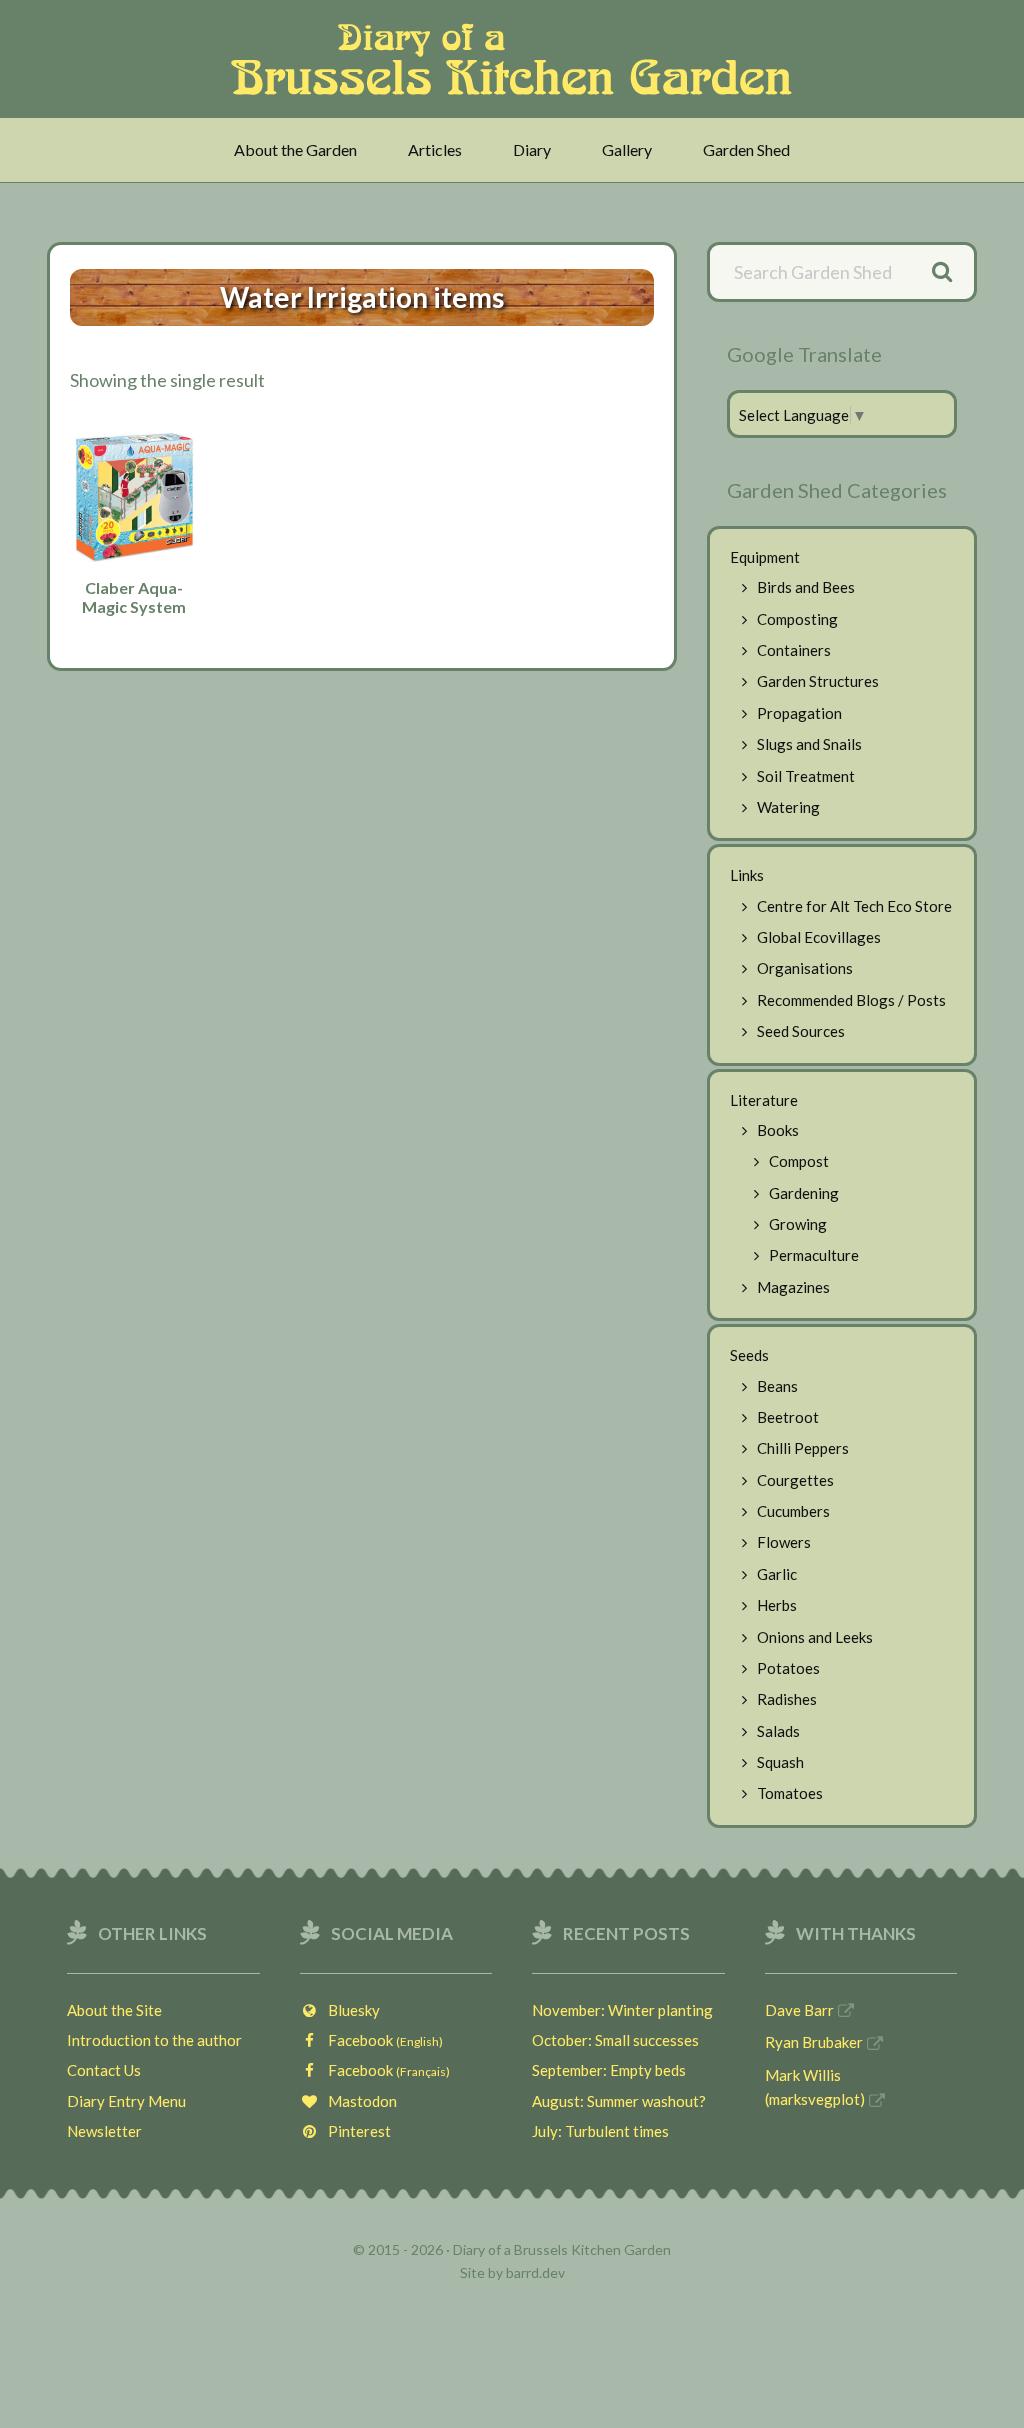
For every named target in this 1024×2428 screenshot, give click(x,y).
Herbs (777, 1605)
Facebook (381, 2040)
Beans (777, 1386)
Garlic (777, 1574)
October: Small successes (615, 2040)
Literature (764, 1100)
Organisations (805, 968)
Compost (799, 1161)
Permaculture (814, 1255)
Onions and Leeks (815, 1637)
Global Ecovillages (819, 937)
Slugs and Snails (809, 744)
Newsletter (104, 2131)
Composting (797, 619)
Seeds (749, 1355)
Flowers (784, 1542)
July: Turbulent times (600, 2131)
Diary (532, 149)
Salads (778, 1731)
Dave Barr (799, 2010)
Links (747, 875)
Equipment (765, 557)
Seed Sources (801, 1031)
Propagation (799, 713)
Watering (788, 807)
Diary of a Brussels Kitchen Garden (517, 59)
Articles (435, 149)
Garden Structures (818, 681)
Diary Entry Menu (126, 2101)
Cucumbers (793, 1511)
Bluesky (349, 2010)
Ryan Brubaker (814, 2042)
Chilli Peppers (803, 1448)
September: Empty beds (609, 2070)
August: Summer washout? (619, 2101)
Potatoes (788, 1668)
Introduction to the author (154, 2040)
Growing (798, 1224)
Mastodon (358, 2101)
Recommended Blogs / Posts (851, 1000)
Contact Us (104, 2070)
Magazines (793, 1287)
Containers (794, 650)
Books (778, 1130)
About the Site (114, 2010)
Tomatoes (790, 1793)
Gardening (804, 1193)
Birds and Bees (806, 587)
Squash (780, 1762)
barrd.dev (535, 2272)
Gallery (627, 149)
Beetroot (788, 1417)
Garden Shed (746, 149)
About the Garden (295, 149)
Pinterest (355, 2131)
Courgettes (795, 1480)
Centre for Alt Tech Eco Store (854, 906)
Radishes (787, 1699)
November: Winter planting (622, 2010)
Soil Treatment (806, 776)
